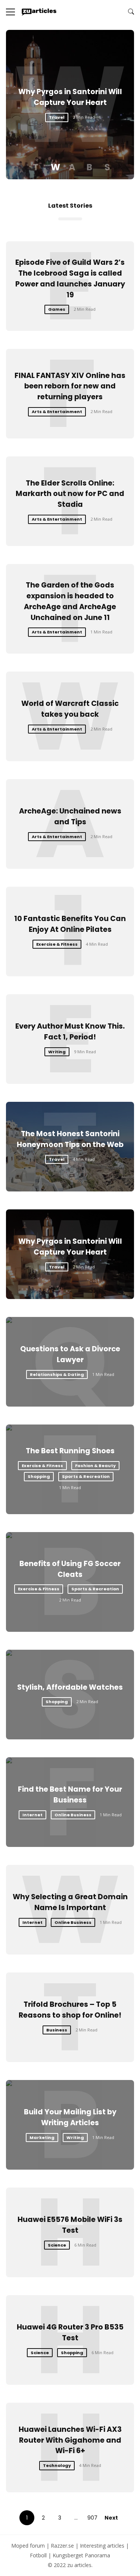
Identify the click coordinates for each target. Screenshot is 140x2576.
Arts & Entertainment (57, 412)
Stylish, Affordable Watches (70, 1687)
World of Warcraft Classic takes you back (70, 709)
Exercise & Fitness (57, 944)
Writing (57, 1052)
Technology (57, 2465)
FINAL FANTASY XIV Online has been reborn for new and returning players (70, 386)
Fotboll (38, 2555)
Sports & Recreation (86, 1476)
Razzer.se (62, 2546)
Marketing (42, 2138)
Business (57, 2030)
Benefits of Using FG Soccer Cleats (70, 1569)
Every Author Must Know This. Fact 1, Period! (70, 1032)
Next (111, 2518)
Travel (57, 117)
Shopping (39, 1476)
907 (92, 2518)
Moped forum (28, 2546)
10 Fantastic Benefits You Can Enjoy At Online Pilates (70, 924)
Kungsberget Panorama (81, 2555)
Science (57, 2245)
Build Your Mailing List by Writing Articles (70, 2117)
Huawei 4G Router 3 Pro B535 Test (70, 2332)
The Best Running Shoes (70, 1451)
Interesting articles (102, 2546)
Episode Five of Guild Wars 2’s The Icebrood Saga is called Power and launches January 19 (70, 278)
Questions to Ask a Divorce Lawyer (70, 1354)
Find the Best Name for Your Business (70, 1795)
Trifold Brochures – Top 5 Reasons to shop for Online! (70, 2010)
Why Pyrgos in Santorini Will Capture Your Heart (70, 97)
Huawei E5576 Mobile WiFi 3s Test (70, 2225)
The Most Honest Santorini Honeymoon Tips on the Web (70, 1139)
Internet (32, 1815)
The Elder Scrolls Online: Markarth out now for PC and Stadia (70, 494)
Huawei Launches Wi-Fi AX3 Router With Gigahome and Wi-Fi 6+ (70, 2440)
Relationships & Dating (57, 1374)
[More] (10, 12)
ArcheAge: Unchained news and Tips (70, 816)
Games (57, 309)
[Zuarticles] (39, 12)
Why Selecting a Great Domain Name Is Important (70, 1902)
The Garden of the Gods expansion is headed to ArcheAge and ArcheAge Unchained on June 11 (70, 601)
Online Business (73, 1815)
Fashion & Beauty (95, 1466)
